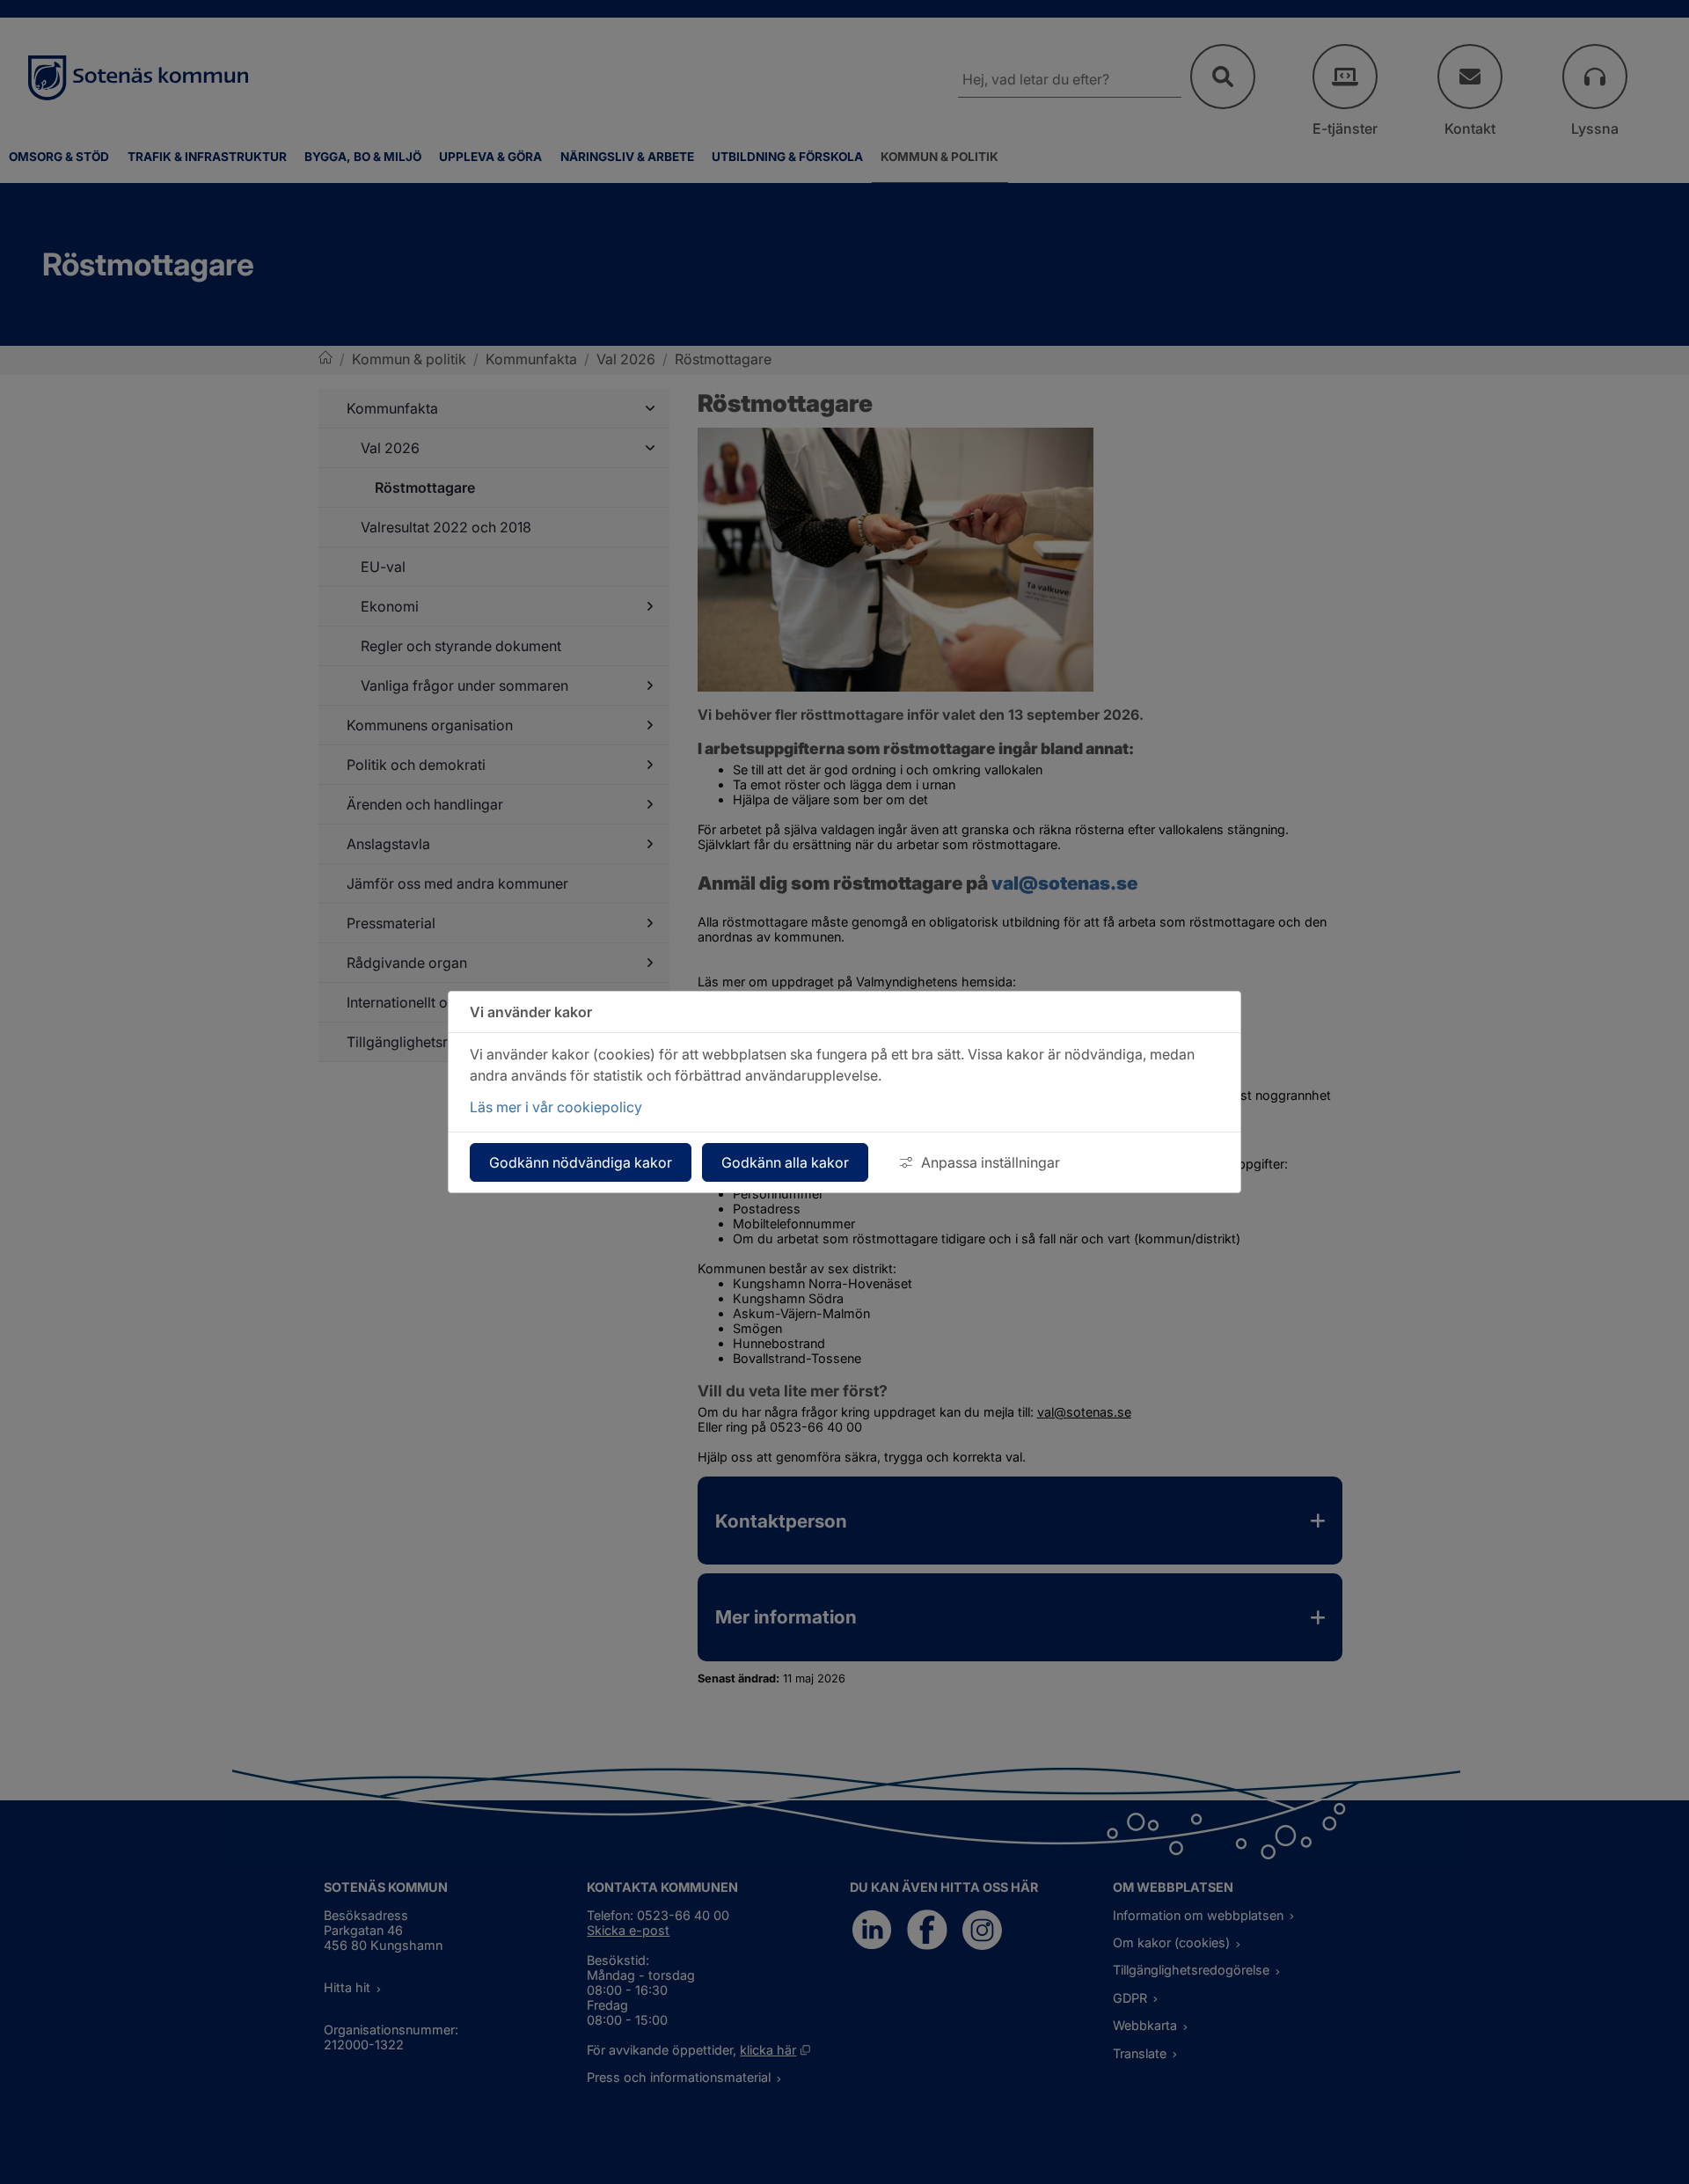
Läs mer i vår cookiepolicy (556, 1107)
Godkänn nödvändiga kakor (581, 1162)
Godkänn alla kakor (785, 1162)
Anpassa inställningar (991, 1162)
